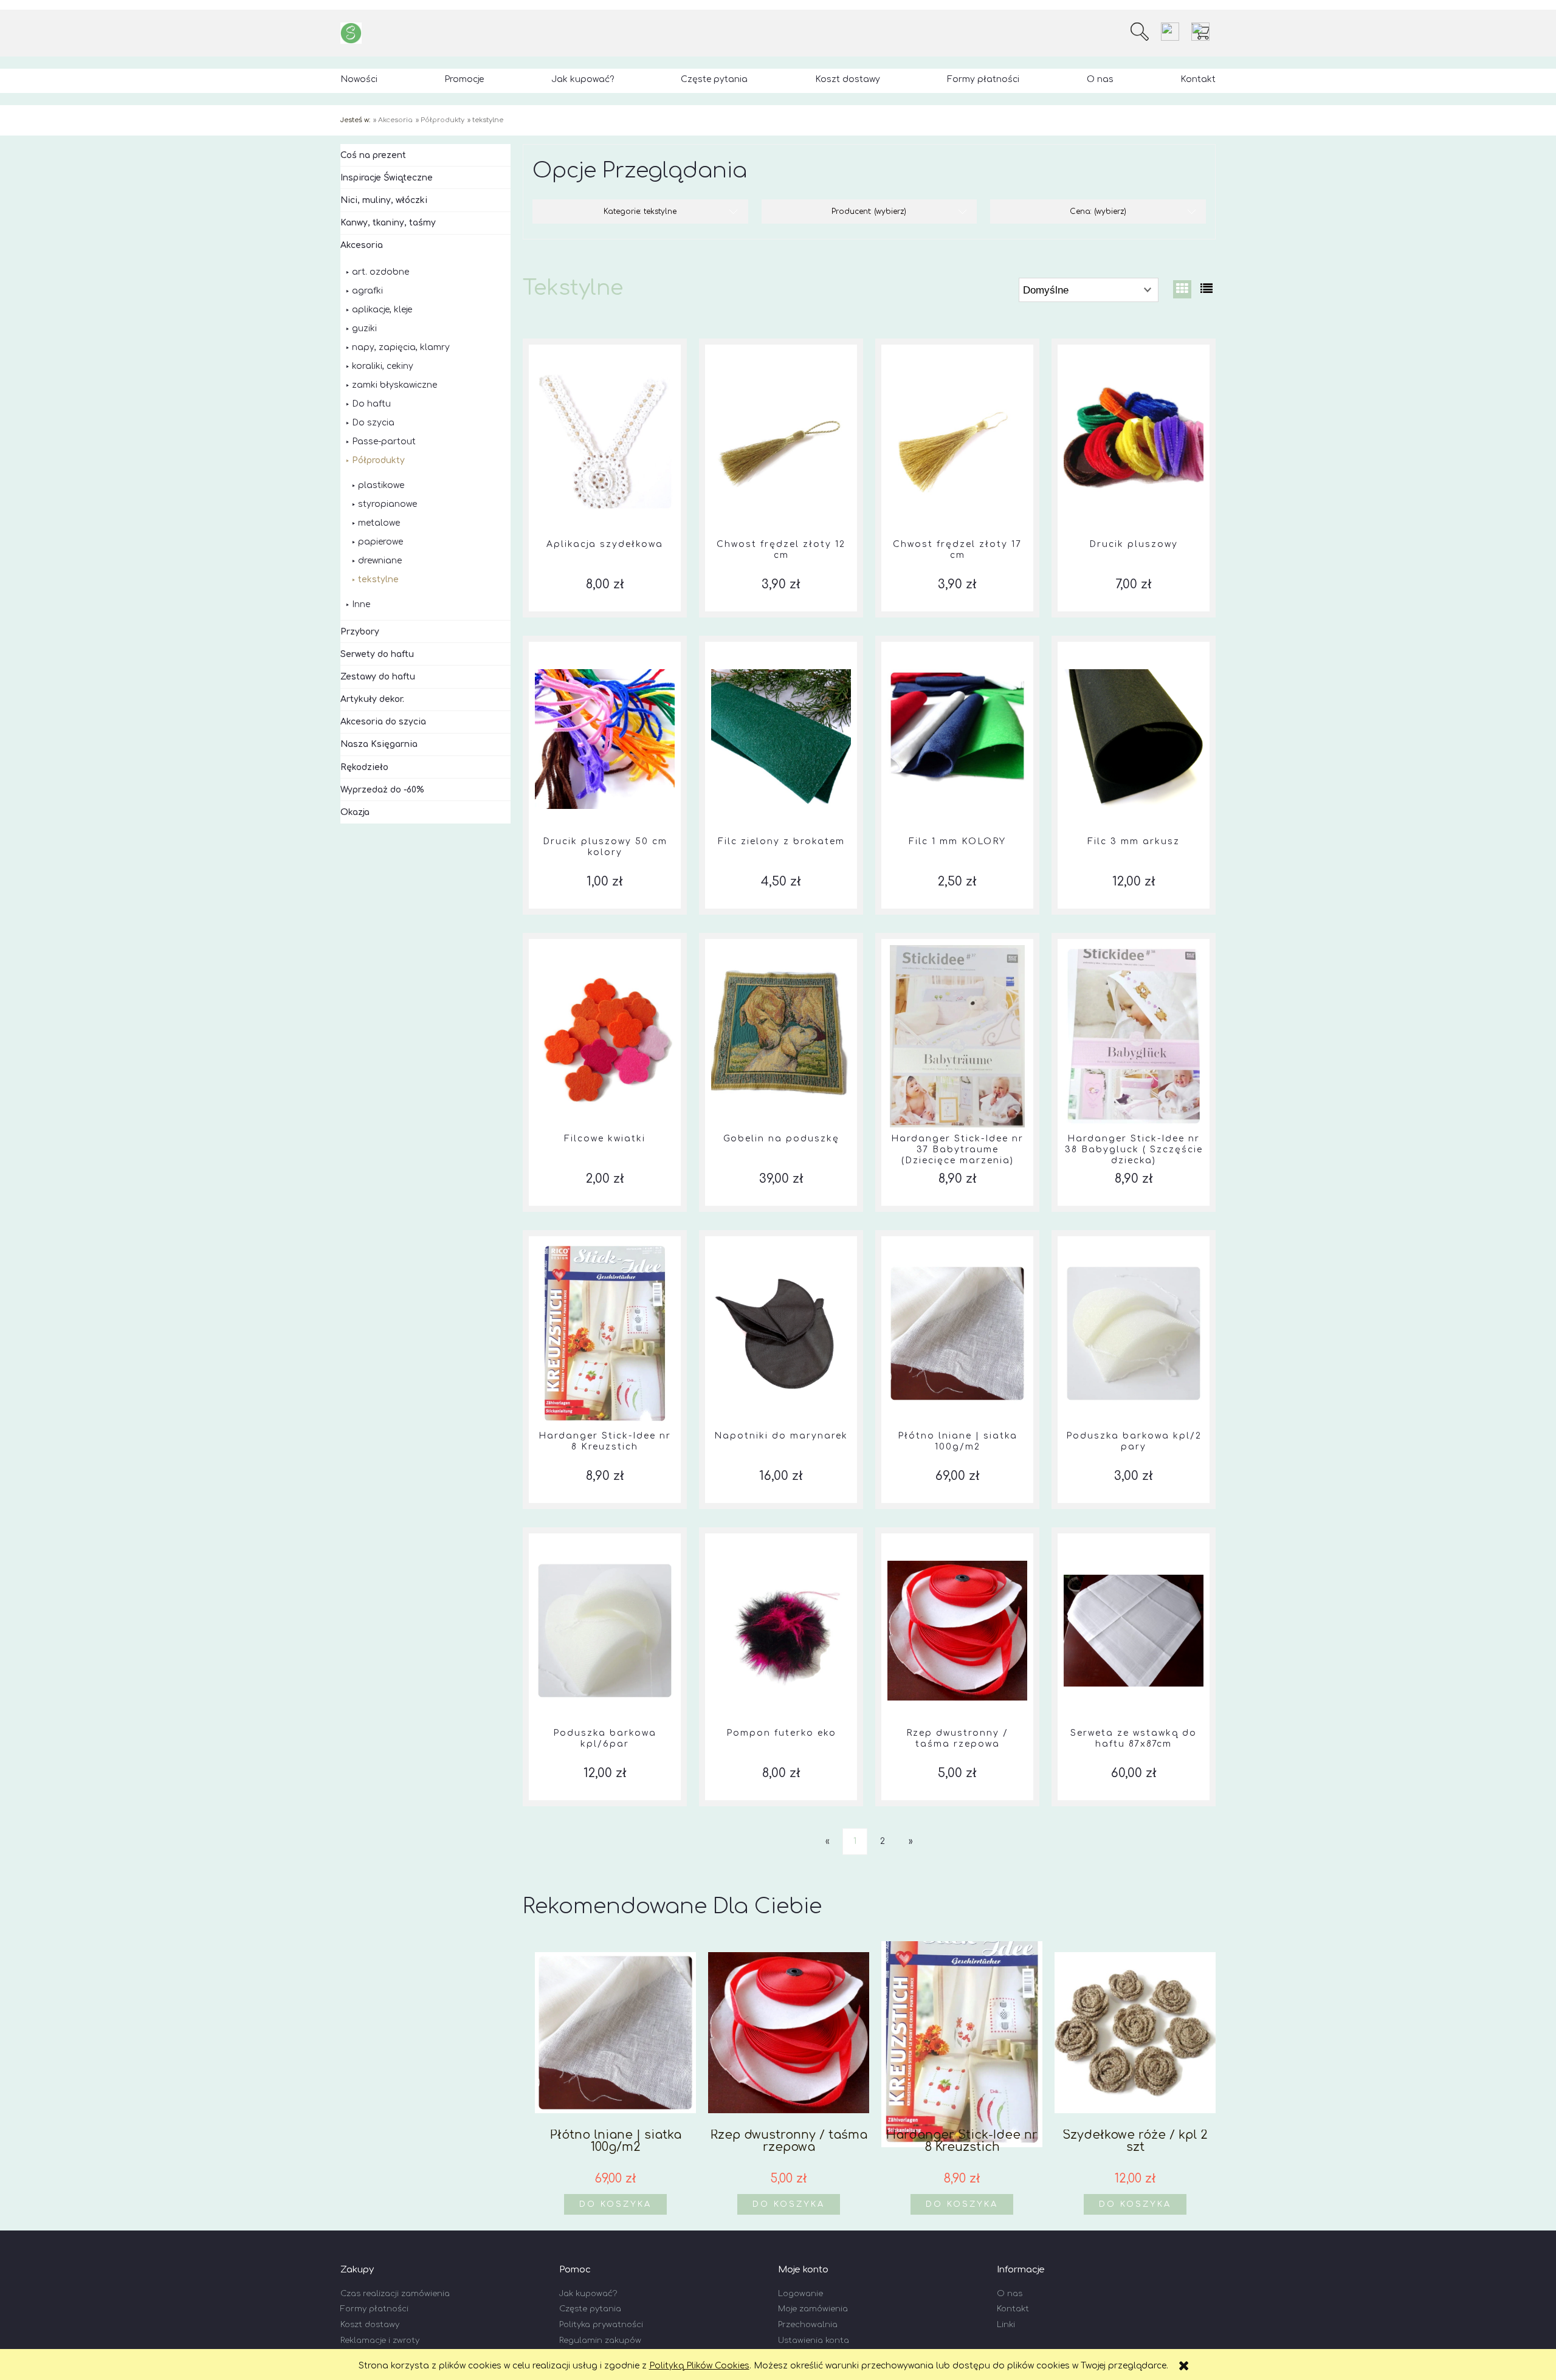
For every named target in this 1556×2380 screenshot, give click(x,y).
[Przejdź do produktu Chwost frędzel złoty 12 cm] (781, 442)
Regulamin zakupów (600, 2340)
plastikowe (381, 485)
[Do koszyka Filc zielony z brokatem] (781, 642)
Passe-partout (384, 442)
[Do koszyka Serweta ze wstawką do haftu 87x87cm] (1134, 1533)
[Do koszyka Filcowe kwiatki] (605, 939)
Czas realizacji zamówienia (395, 2294)
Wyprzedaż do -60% (382, 790)
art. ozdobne (380, 272)
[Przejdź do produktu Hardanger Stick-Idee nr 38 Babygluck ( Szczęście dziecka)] (1134, 1036)
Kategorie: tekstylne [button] (640, 212)
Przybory (360, 632)
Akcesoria (362, 245)
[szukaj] (1140, 32)
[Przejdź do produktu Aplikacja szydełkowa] (605, 442)
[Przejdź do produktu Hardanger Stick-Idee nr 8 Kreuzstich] (605, 1333)
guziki (364, 328)
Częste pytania (590, 2309)
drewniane (380, 561)
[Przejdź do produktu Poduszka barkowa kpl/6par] (605, 1631)
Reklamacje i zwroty (380, 2340)
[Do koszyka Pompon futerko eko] (781, 1533)
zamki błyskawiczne (394, 385)
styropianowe (387, 504)
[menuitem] (359, 79)
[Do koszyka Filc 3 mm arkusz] (1134, 642)
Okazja (355, 812)
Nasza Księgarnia (379, 744)
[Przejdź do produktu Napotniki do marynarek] (781, 1333)
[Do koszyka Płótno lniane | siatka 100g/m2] (957, 1236)
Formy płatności (374, 2309)
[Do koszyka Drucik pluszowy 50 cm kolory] (605, 642)
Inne (361, 604)
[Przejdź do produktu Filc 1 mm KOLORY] (957, 739)
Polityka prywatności (601, 2325)
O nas (1010, 2294)
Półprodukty (378, 460)
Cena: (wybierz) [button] (1098, 212)
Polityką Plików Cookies (699, 2366)
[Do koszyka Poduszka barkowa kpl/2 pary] (1134, 1236)
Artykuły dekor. (372, 699)
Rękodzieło (364, 767)
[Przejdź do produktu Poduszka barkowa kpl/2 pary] (1134, 1333)
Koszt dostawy (370, 2325)
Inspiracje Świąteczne (387, 178)
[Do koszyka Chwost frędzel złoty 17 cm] (957, 345)
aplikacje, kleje (382, 310)
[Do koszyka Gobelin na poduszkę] (781, 939)
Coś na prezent (373, 155)
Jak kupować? (588, 2294)
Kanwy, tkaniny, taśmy (388, 223)
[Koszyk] (1203, 32)
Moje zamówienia (813, 2309)
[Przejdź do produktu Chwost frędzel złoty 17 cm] (957, 442)
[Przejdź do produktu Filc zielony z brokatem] (781, 739)
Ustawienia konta (814, 2340)
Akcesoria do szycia (383, 722)
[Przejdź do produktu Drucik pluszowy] (1134, 442)
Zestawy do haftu (378, 677)
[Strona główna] (351, 33)
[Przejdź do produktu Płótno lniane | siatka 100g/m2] (957, 1333)
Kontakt (1013, 2309)
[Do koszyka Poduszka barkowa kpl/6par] (605, 1533)
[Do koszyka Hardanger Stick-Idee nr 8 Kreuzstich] (605, 1236)
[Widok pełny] (1207, 289)
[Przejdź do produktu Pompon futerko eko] (781, 1631)
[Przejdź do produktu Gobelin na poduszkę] (781, 1036)
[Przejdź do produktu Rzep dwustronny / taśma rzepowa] (957, 1631)
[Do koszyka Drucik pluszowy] (1134, 345)
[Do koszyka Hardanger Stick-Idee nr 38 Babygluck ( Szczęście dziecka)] (1134, 939)
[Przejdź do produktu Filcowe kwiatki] (605, 1036)
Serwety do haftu (377, 654)
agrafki (367, 291)
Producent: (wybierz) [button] (869, 212)
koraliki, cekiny (383, 366)
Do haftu (371, 404)
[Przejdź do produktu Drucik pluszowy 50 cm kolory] (605, 739)
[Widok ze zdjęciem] (1182, 289)
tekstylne (378, 580)
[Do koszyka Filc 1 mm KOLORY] (957, 642)
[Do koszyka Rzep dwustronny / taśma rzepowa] (957, 1533)
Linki (1006, 2325)
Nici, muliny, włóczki (384, 200)
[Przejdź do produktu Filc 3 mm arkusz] (1134, 739)
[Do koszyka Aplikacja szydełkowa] (605, 345)
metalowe (379, 523)
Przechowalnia (808, 2325)
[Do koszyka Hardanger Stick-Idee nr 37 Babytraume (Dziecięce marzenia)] (957, 939)
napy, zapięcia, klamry (401, 347)
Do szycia (373, 423)
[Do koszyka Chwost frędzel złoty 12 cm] (781, 345)
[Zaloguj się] (1170, 32)
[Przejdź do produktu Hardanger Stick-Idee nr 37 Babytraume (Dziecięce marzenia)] (957, 1036)
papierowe (380, 542)
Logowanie (800, 2294)
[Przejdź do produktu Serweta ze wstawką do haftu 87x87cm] (1134, 1631)
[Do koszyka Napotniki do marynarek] (781, 1236)
